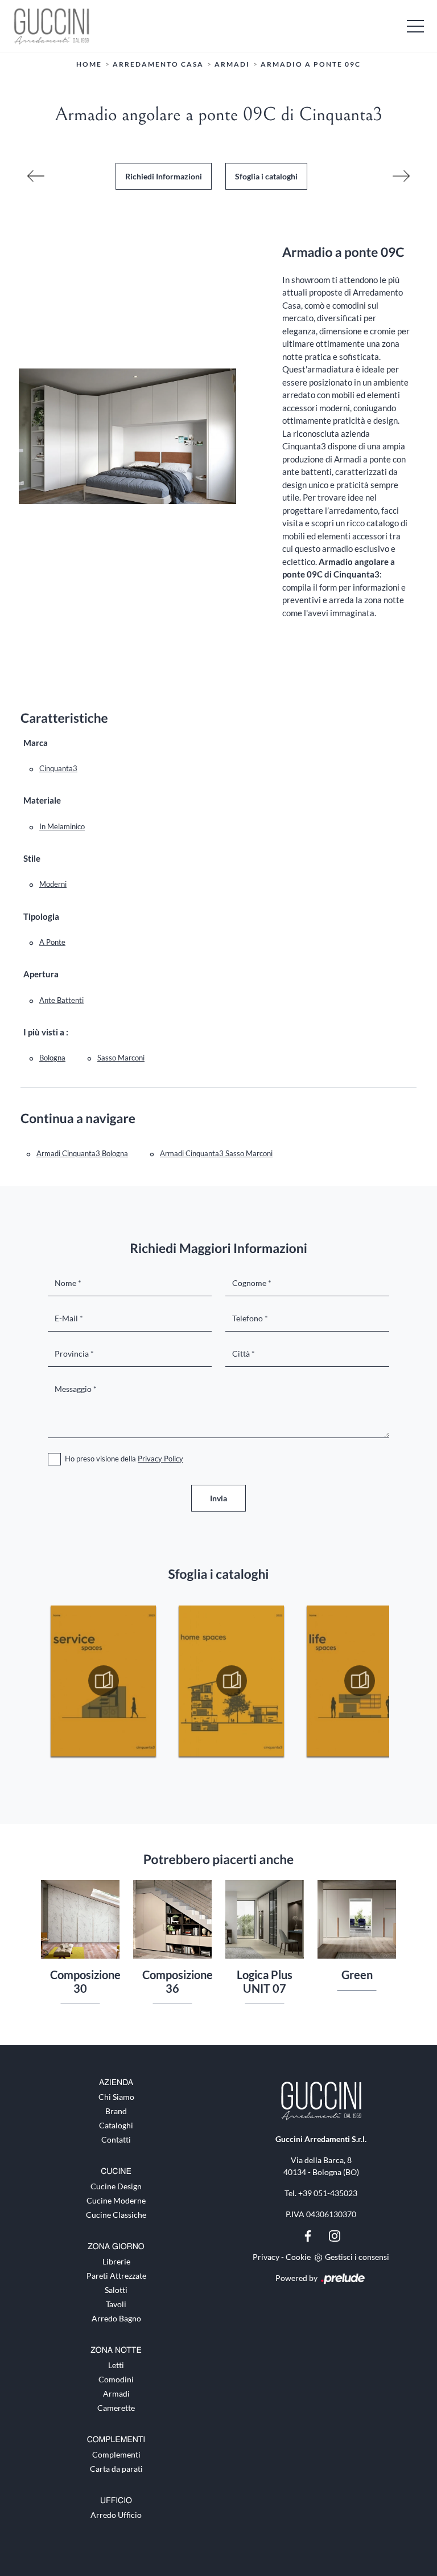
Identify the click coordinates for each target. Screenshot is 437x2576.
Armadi (232, 64)
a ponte (52, 942)
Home (89, 64)
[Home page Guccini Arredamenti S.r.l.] (218, 26)
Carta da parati (116, 2469)
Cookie (298, 2257)
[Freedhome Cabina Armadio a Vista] (401, 176)
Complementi (116, 2454)
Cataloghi (116, 2125)
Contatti (116, 2139)
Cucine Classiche (116, 2215)
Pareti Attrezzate (116, 2276)
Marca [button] (36, 743)
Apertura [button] (41, 974)
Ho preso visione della (124, 1459)
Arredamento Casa (158, 64)
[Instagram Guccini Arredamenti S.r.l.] (335, 2235)
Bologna (52, 1058)
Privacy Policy (160, 1459)
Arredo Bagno (116, 2318)
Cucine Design (116, 2186)
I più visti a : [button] (46, 1032)
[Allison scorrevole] (36, 176)
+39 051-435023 (328, 2193)
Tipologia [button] (41, 916)
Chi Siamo (116, 2097)
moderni (53, 884)
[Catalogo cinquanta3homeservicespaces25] (103, 1681)
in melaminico (62, 826)
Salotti (116, 2290)
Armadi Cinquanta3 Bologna (82, 1153)
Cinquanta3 (58, 768)
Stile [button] (32, 858)
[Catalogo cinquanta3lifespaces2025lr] (359, 1681)
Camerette (116, 2408)
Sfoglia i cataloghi (266, 176)
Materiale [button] (42, 800)
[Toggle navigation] (415, 26)
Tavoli (116, 2304)
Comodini (116, 2379)
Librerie (116, 2261)
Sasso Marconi (121, 1058)
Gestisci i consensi (357, 2257)
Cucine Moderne (116, 2200)
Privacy (266, 2257)
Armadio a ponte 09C (311, 64)
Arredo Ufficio (116, 2515)
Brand (116, 2111)
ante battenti (61, 1000)
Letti (116, 2365)
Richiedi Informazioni (164, 176)
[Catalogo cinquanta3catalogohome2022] (231, 1681)
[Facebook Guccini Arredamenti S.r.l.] (309, 2235)
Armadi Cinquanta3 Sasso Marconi (216, 1153)
